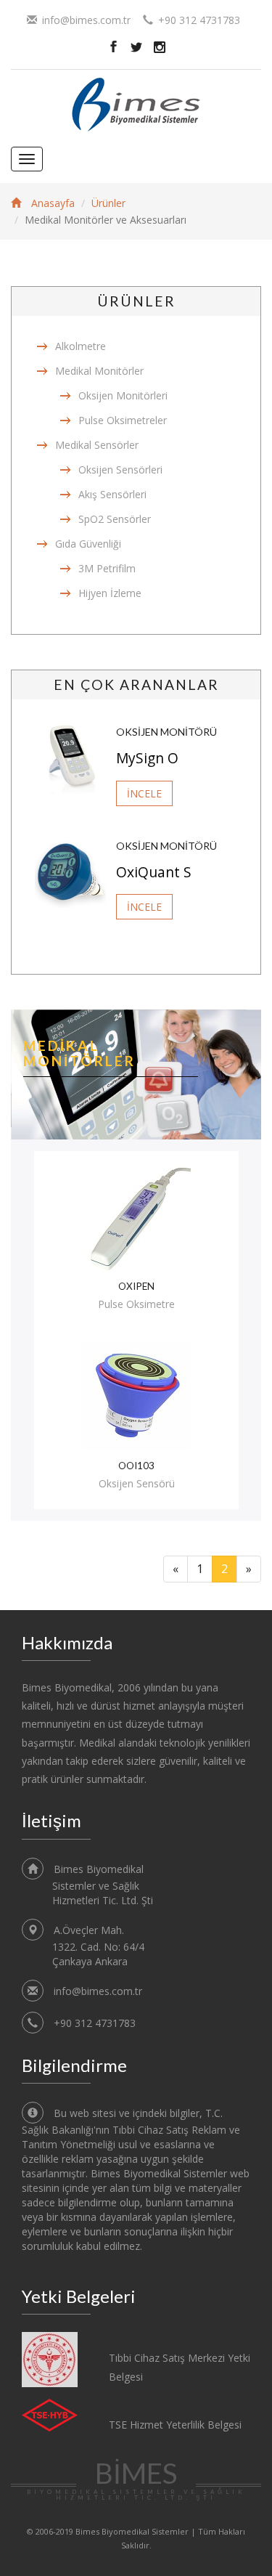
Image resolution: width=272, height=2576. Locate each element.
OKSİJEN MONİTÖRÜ (166, 732)
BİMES (136, 2479)
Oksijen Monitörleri (123, 395)
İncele (144, 793)
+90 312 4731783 (95, 2023)
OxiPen (136, 1287)
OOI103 (136, 1466)
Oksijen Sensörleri (120, 470)
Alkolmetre (81, 346)
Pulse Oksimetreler (123, 420)
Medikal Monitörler (99, 371)
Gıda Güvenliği (88, 544)
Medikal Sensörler (97, 445)
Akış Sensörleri (112, 494)
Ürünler (108, 203)
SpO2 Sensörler (115, 519)
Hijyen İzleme (110, 593)
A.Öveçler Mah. (98, 1946)
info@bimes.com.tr (86, 20)
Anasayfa (53, 203)
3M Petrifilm (107, 568)
